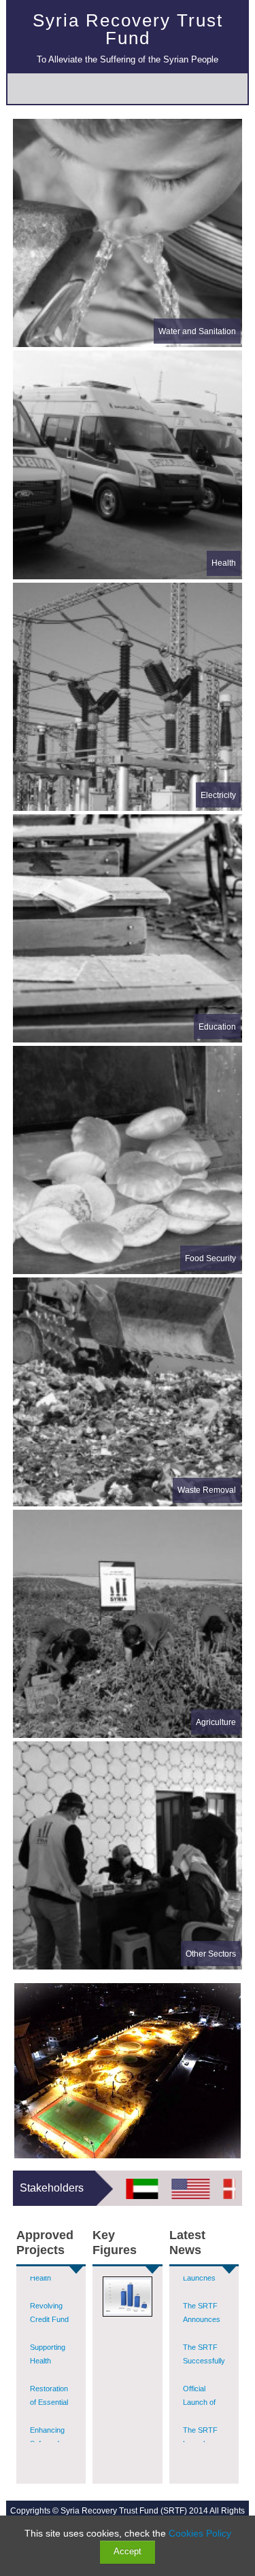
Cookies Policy (200, 2533)
